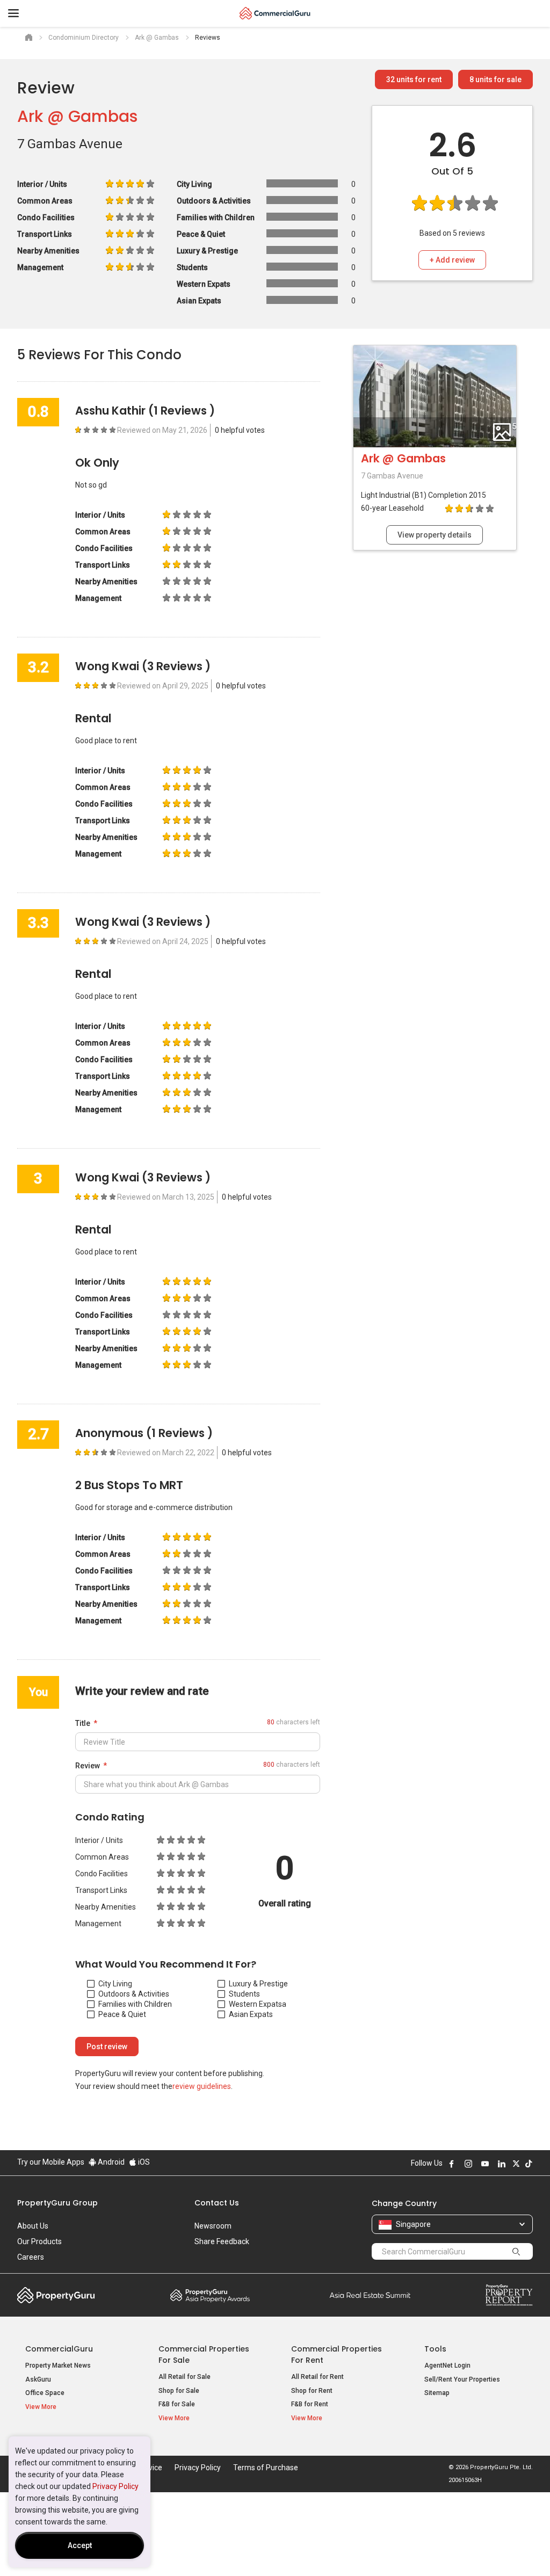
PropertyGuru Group (57, 2203)
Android (110, 2162)
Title (83, 1723)
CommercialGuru (59, 2349)
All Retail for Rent (317, 2377)
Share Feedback (222, 2241)
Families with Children (135, 2004)
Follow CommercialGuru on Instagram (468, 2164)
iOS (143, 2162)
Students (244, 1994)
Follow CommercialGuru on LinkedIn (502, 2164)
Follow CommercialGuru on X (516, 2164)
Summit (370, 2295)
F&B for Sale (177, 2404)
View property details (435, 535)
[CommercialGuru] (275, 13)
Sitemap (437, 2393)
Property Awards (210, 2295)
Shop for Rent (312, 2391)
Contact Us (217, 2203)
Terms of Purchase (266, 2468)
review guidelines (202, 2086)
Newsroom (213, 2226)
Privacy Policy (115, 2486)
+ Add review (452, 260)
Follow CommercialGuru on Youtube (485, 2164)
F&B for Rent (310, 2404)
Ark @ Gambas (77, 116)
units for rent (414, 79)
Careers (31, 2257)
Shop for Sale (179, 2391)
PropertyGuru (56, 2295)
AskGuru (38, 2379)
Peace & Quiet (122, 2014)
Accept (80, 2545)
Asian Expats (251, 2014)
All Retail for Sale (184, 2377)
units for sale (495, 79)
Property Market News (58, 2365)
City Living (115, 1984)
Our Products (39, 2241)
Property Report (509, 2295)
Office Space (45, 2393)
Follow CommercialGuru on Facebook (452, 2164)
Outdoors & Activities (134, 1994)
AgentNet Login (447, 2365)
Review (88, 1766)
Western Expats (255, 2004)
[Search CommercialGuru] (516, 2251)
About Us (33, 2226)
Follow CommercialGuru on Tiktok (529, 2164)
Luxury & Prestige (258, 1984)
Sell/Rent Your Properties (462, 2379)
